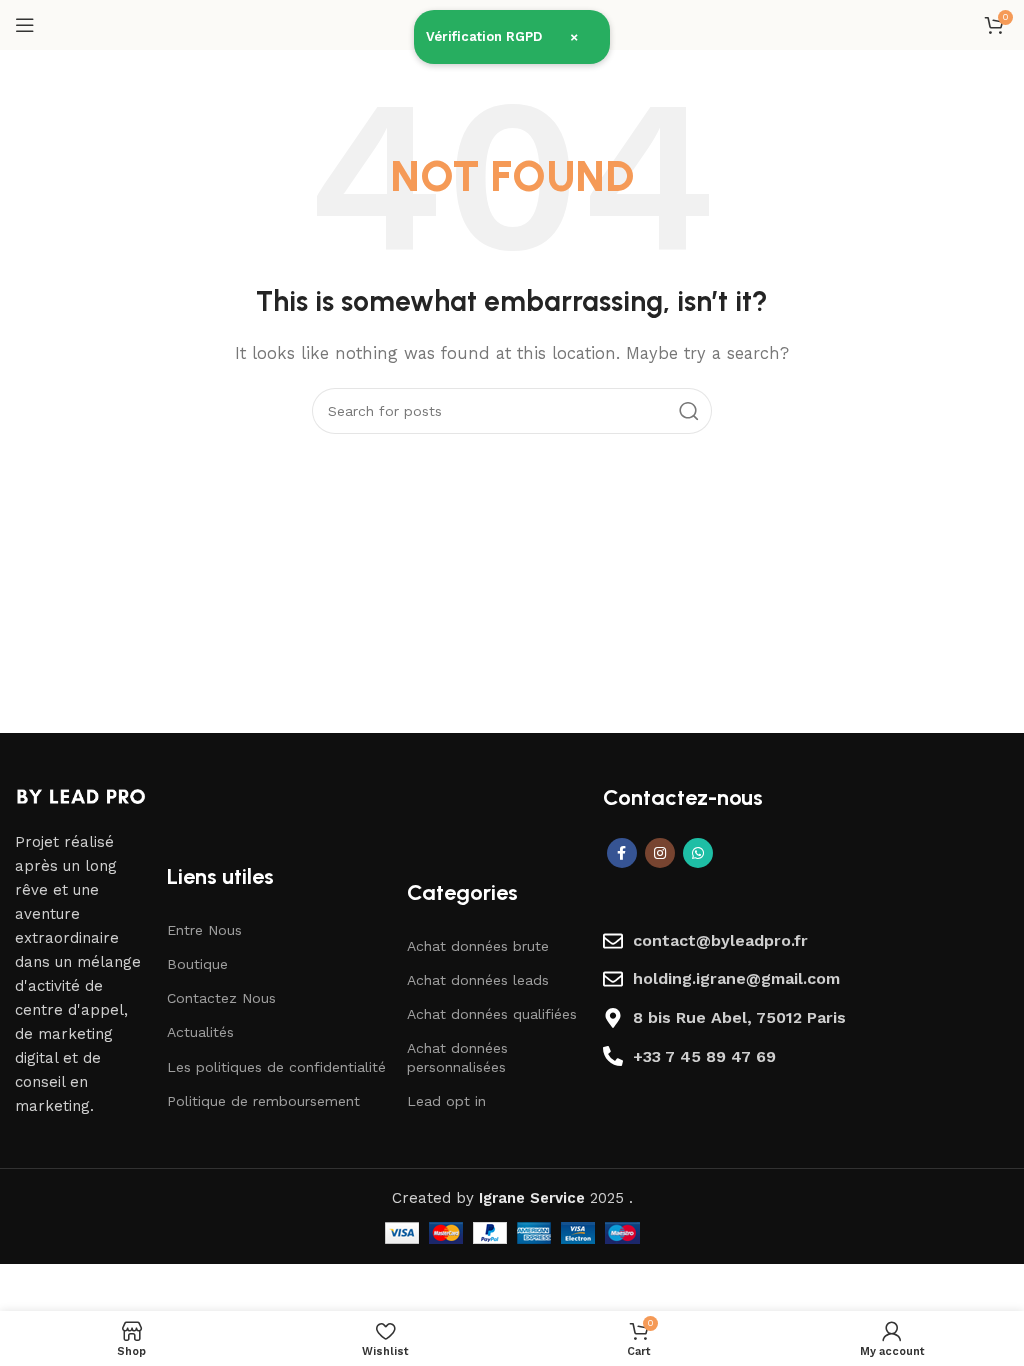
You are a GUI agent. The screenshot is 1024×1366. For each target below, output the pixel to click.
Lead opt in (446, 1101)
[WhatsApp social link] (698, 853)
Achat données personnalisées (457, 1057)
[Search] (689, 411)
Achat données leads (478, 980)
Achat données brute (478, 946)
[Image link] (81, 795)
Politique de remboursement (263, 1101)
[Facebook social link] (622, 853)
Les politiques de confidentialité (276, 1067)
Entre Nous (204, 930)
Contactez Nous (221, 998)
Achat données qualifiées (492, 1014)
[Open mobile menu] (25, 25)
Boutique (197, 964)
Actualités (200, 1032)
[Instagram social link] (660, 853)
